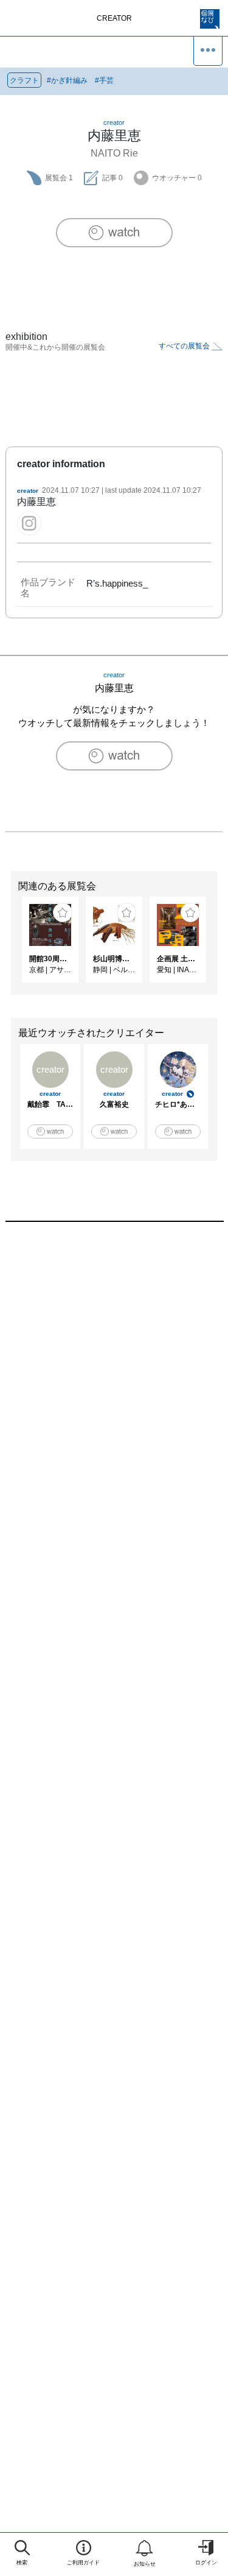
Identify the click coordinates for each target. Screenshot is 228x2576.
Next (219, 946)
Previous (9, 946)
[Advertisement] (114, 1382)
